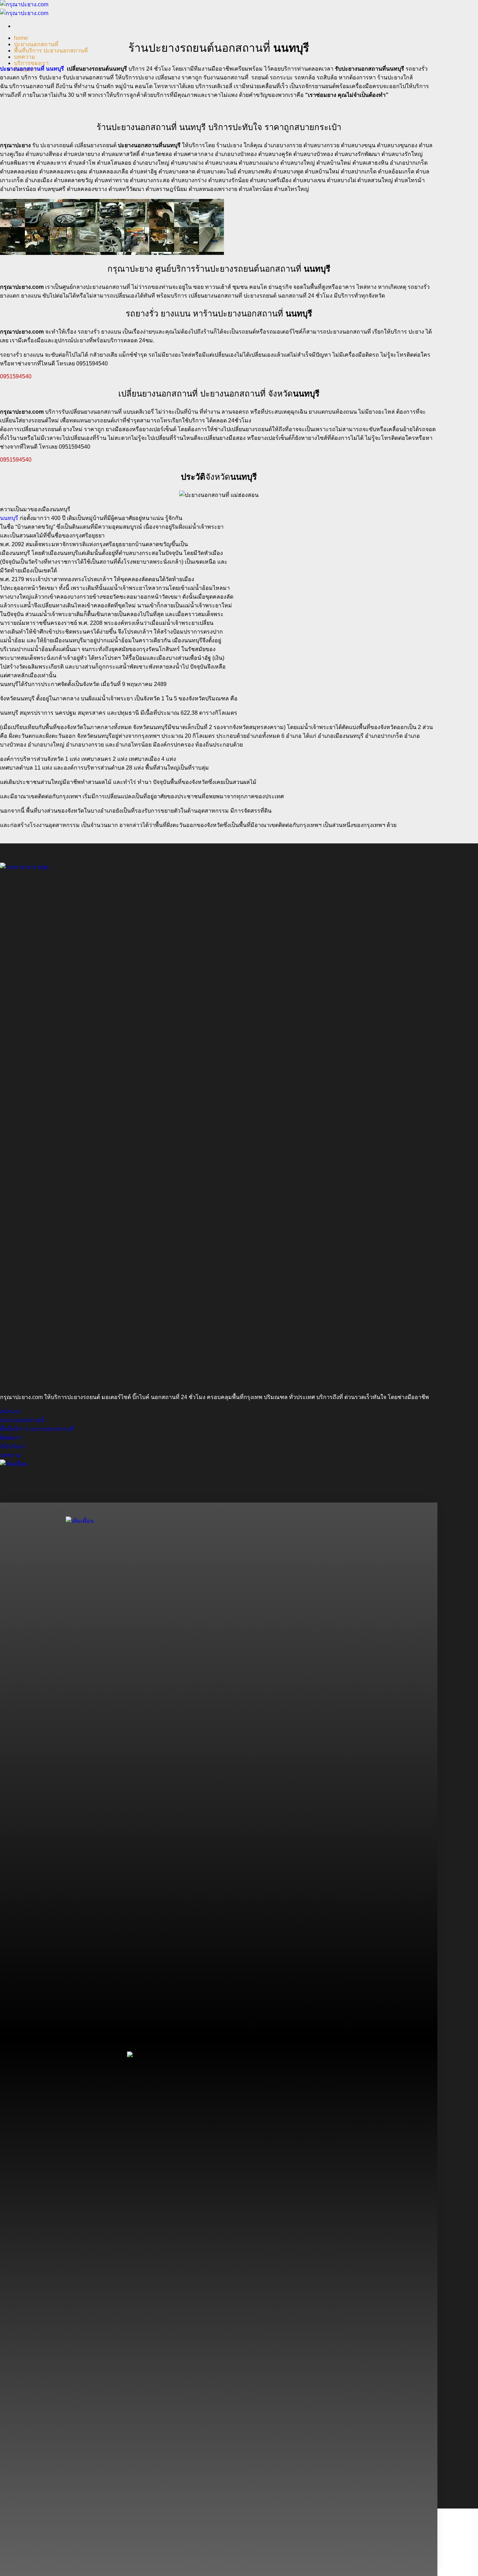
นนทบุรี (9, 518)
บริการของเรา (31, 63)
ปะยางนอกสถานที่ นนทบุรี (32, 69)
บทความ (25, 57)
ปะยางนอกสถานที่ (36, 44)
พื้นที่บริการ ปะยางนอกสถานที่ (51, 51)
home (21, 38)
